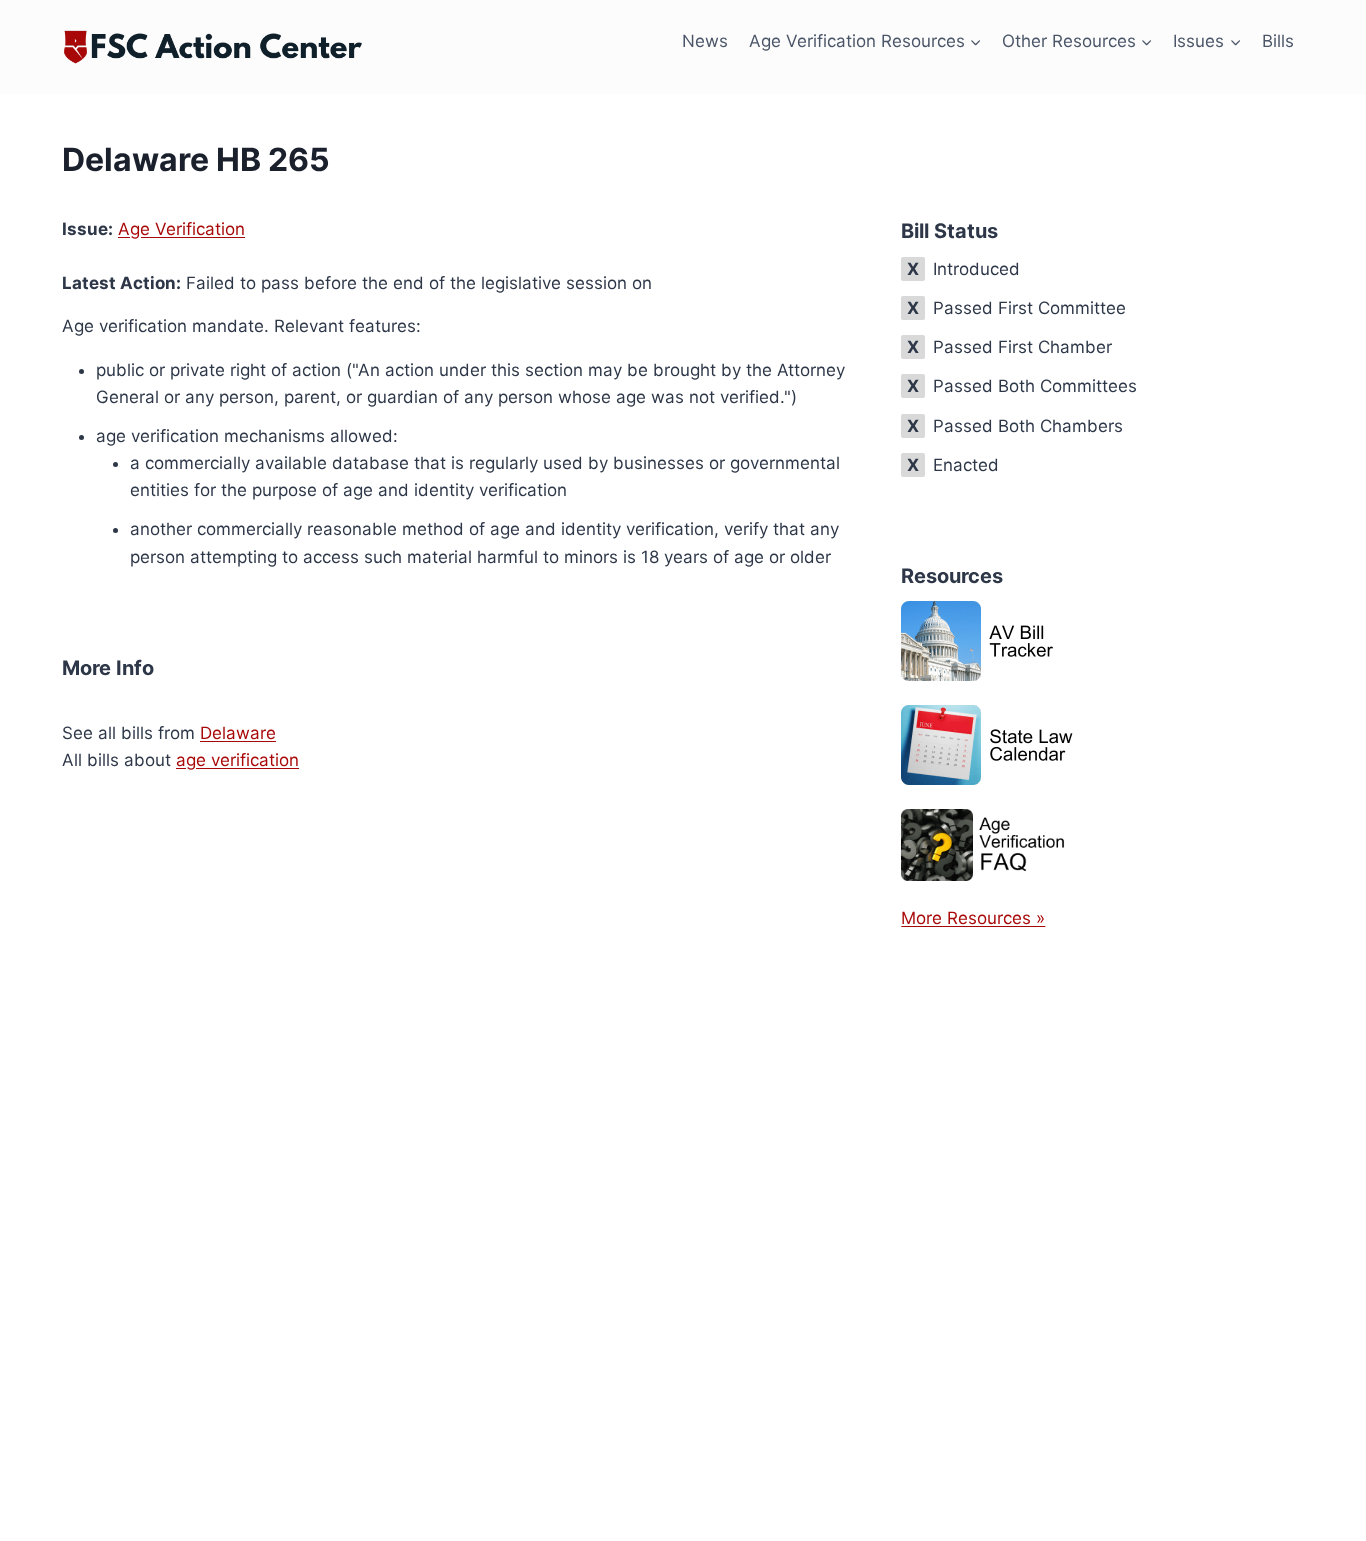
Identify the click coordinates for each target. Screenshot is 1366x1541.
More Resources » (973, 918)
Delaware (238, 733)
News (705, 41)
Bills (1278, 41)
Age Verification (181, 229)
